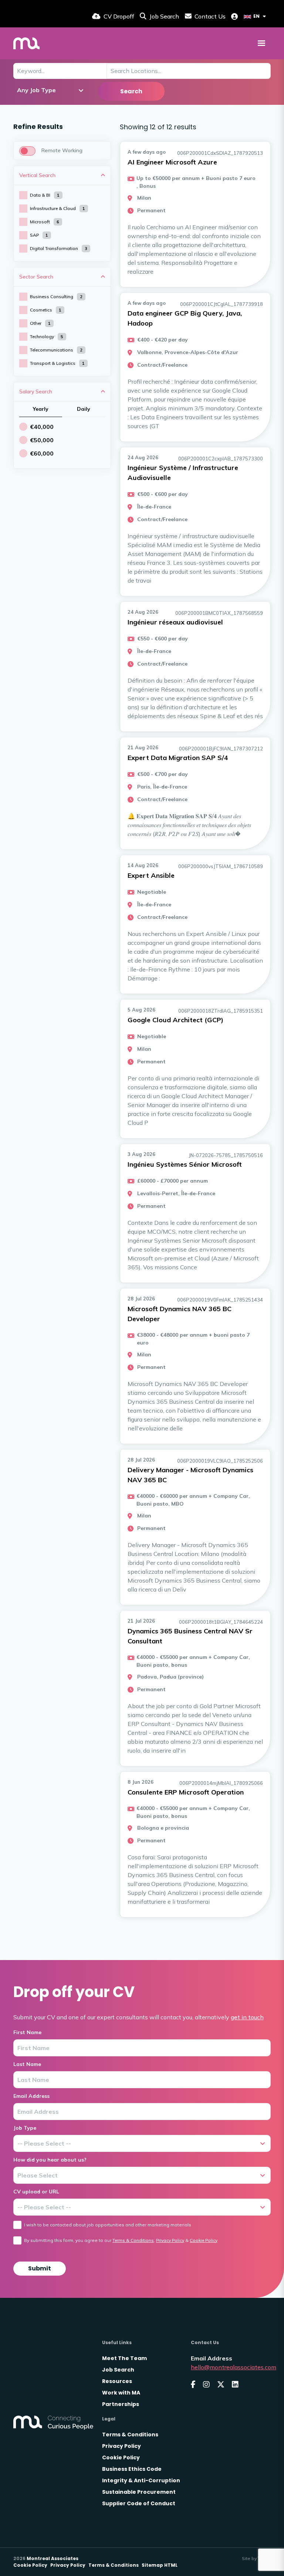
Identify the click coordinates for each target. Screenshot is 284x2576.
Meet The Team (124, 2358)
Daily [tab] (84, 409)
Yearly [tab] (41, 409)
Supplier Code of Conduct (139, 2503)
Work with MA (121, 2393)
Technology (47, 336)
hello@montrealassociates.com (234, 2367)
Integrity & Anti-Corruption (141, 2480)
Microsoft (45, 222)
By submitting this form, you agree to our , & (121, 2240)
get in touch (247, 2017)
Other (40, 323)
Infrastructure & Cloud (58, 208)
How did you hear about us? (50, 2160)
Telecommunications (56, 350)
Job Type (25, 2128)
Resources (117, 2381)
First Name (27, 2032)
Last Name (27, 2064)
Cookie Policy (204, 2240)
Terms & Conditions (133, 2240)
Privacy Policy (170, 2240)
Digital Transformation (59, 248)
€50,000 (42, 440)
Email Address (31, 2096)
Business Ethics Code (132, 2469)
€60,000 (42, 453)
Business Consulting (56, 296)
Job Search (118, 2370)
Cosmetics (46, 310)
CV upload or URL (36, 2192)
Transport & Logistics (57, 363)
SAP (39, 235)
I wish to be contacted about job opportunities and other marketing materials (108, 2225)
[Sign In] (234, 16)
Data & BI (45, 195)
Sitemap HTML (160, 2565)
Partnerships (121, 2404)
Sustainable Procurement (139, 2492)
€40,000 (42, 427)
